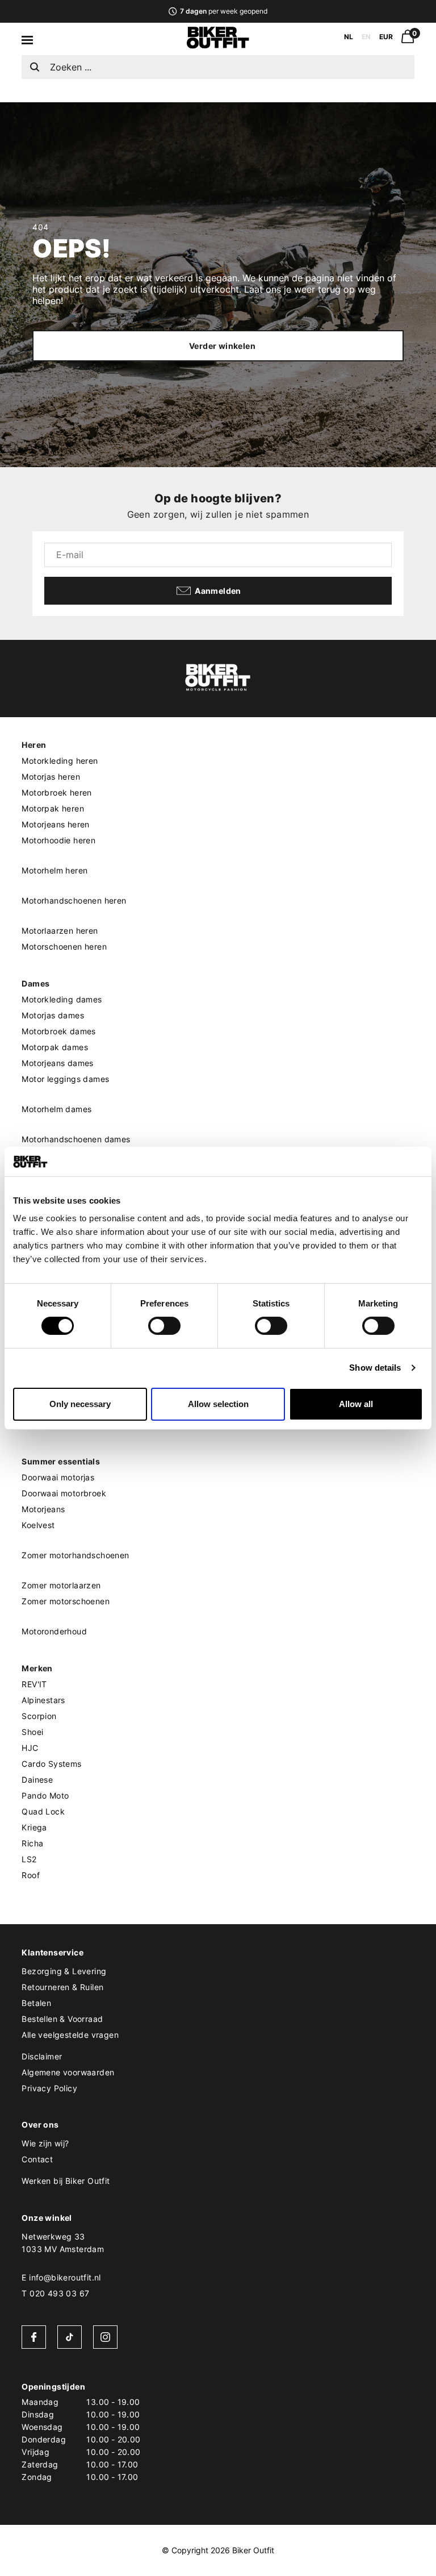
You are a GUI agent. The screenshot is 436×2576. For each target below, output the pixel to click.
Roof (31, 1875)
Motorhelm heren (54, 870)
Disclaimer (42, 2056)
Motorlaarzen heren (60, 931)
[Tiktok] (70, 2337)
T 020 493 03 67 (55, 2293)
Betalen (36, 2003)
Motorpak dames (55, 1047)
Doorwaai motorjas (58, 1477)
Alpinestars (43, 1700)
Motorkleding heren (60, 761)
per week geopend (223, 11)
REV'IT (34, 1684)
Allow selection (218, 1404)
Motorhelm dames (56, 1109)
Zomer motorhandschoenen (75, 1555)
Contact (37, 2159)
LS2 (29, 1859)
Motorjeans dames (57, 1063)
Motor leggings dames (65, 1079)
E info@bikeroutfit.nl (61, 2277)
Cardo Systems (51, 1764)
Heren (34, 745)
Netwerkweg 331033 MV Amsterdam (63, 2243)
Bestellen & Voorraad (62, 2019)
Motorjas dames (53, 1015)
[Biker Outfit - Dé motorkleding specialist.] (218, 45)
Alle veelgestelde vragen (70, 2035)
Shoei (32, 1732)
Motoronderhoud (54, 1631)
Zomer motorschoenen (66, 1601)
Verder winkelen (222, 346)
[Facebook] (34, 2337)
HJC (30, 1748)
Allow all (356, 1404)
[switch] (164, 1326)
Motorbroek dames (58, 1031)
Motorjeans (43, 1509)
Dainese (37, 1780)
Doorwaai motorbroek (64, 1493)
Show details (375, 1368)
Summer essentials (61, 1461)
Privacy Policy (49, 2088)
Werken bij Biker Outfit (66, 2181)
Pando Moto (45, 1795)
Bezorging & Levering (64, 1971)
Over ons (40, 2125)
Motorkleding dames (62, 999)
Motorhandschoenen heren (74, 900)
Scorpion (39, 1716)
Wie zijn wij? (45, 2143)
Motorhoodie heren (58, 840)
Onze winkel (47, 2218)
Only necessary (80, 1404)
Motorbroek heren (56, 792)
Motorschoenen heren (64, 946)
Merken (37, 1668)
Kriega (34, 1827)
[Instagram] (105, 2337)
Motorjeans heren (55, 824)
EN (366, 37)
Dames (35, 983)
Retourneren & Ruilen (62, 1987)
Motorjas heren (51, 777)
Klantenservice (53, 1952)
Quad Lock (43, 1811)
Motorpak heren (53, 808)
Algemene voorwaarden (68, 2072)
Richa (32, 1843)
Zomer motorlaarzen (61, 1585)
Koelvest (38, 1525)
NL (349, 37)
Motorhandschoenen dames (76, 1139)
